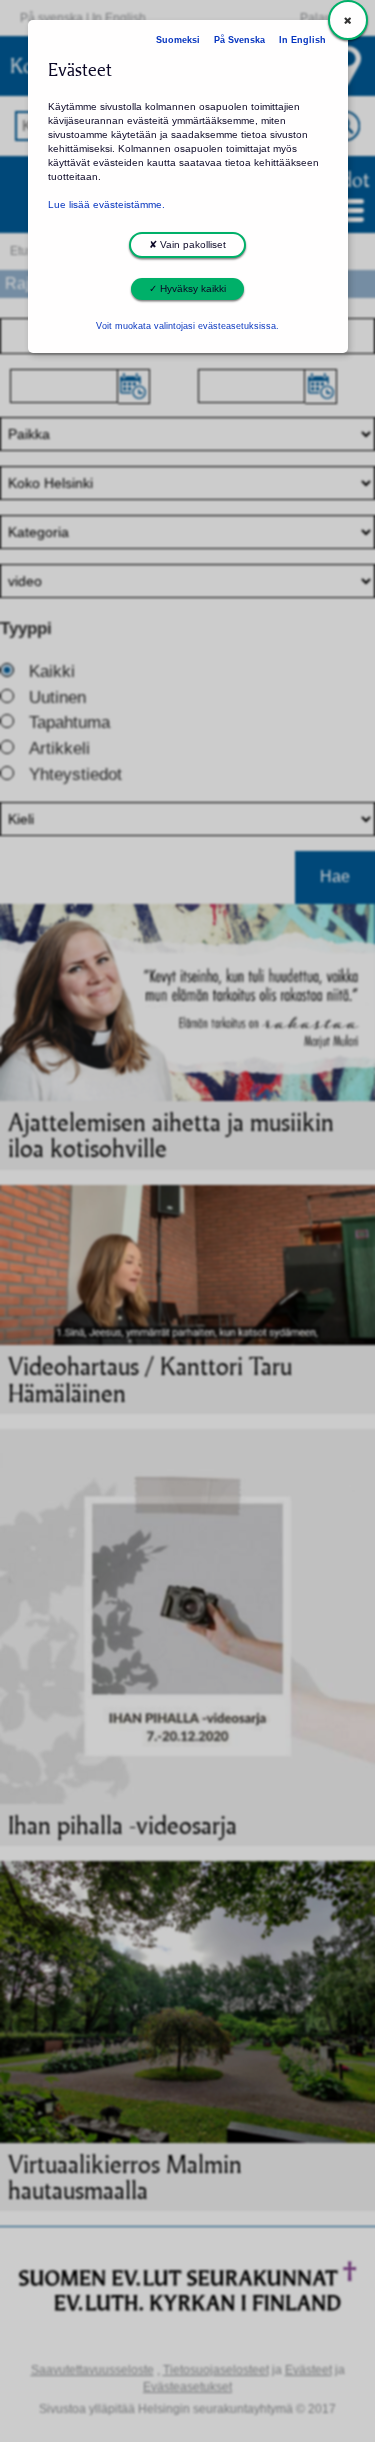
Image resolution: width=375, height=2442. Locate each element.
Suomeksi (178, 40)
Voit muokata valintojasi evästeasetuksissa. (187, 326)
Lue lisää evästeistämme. (106, 204)
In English (302, 40)
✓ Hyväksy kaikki (187, 288)
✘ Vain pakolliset (187, 244)
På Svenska (239, 40)
